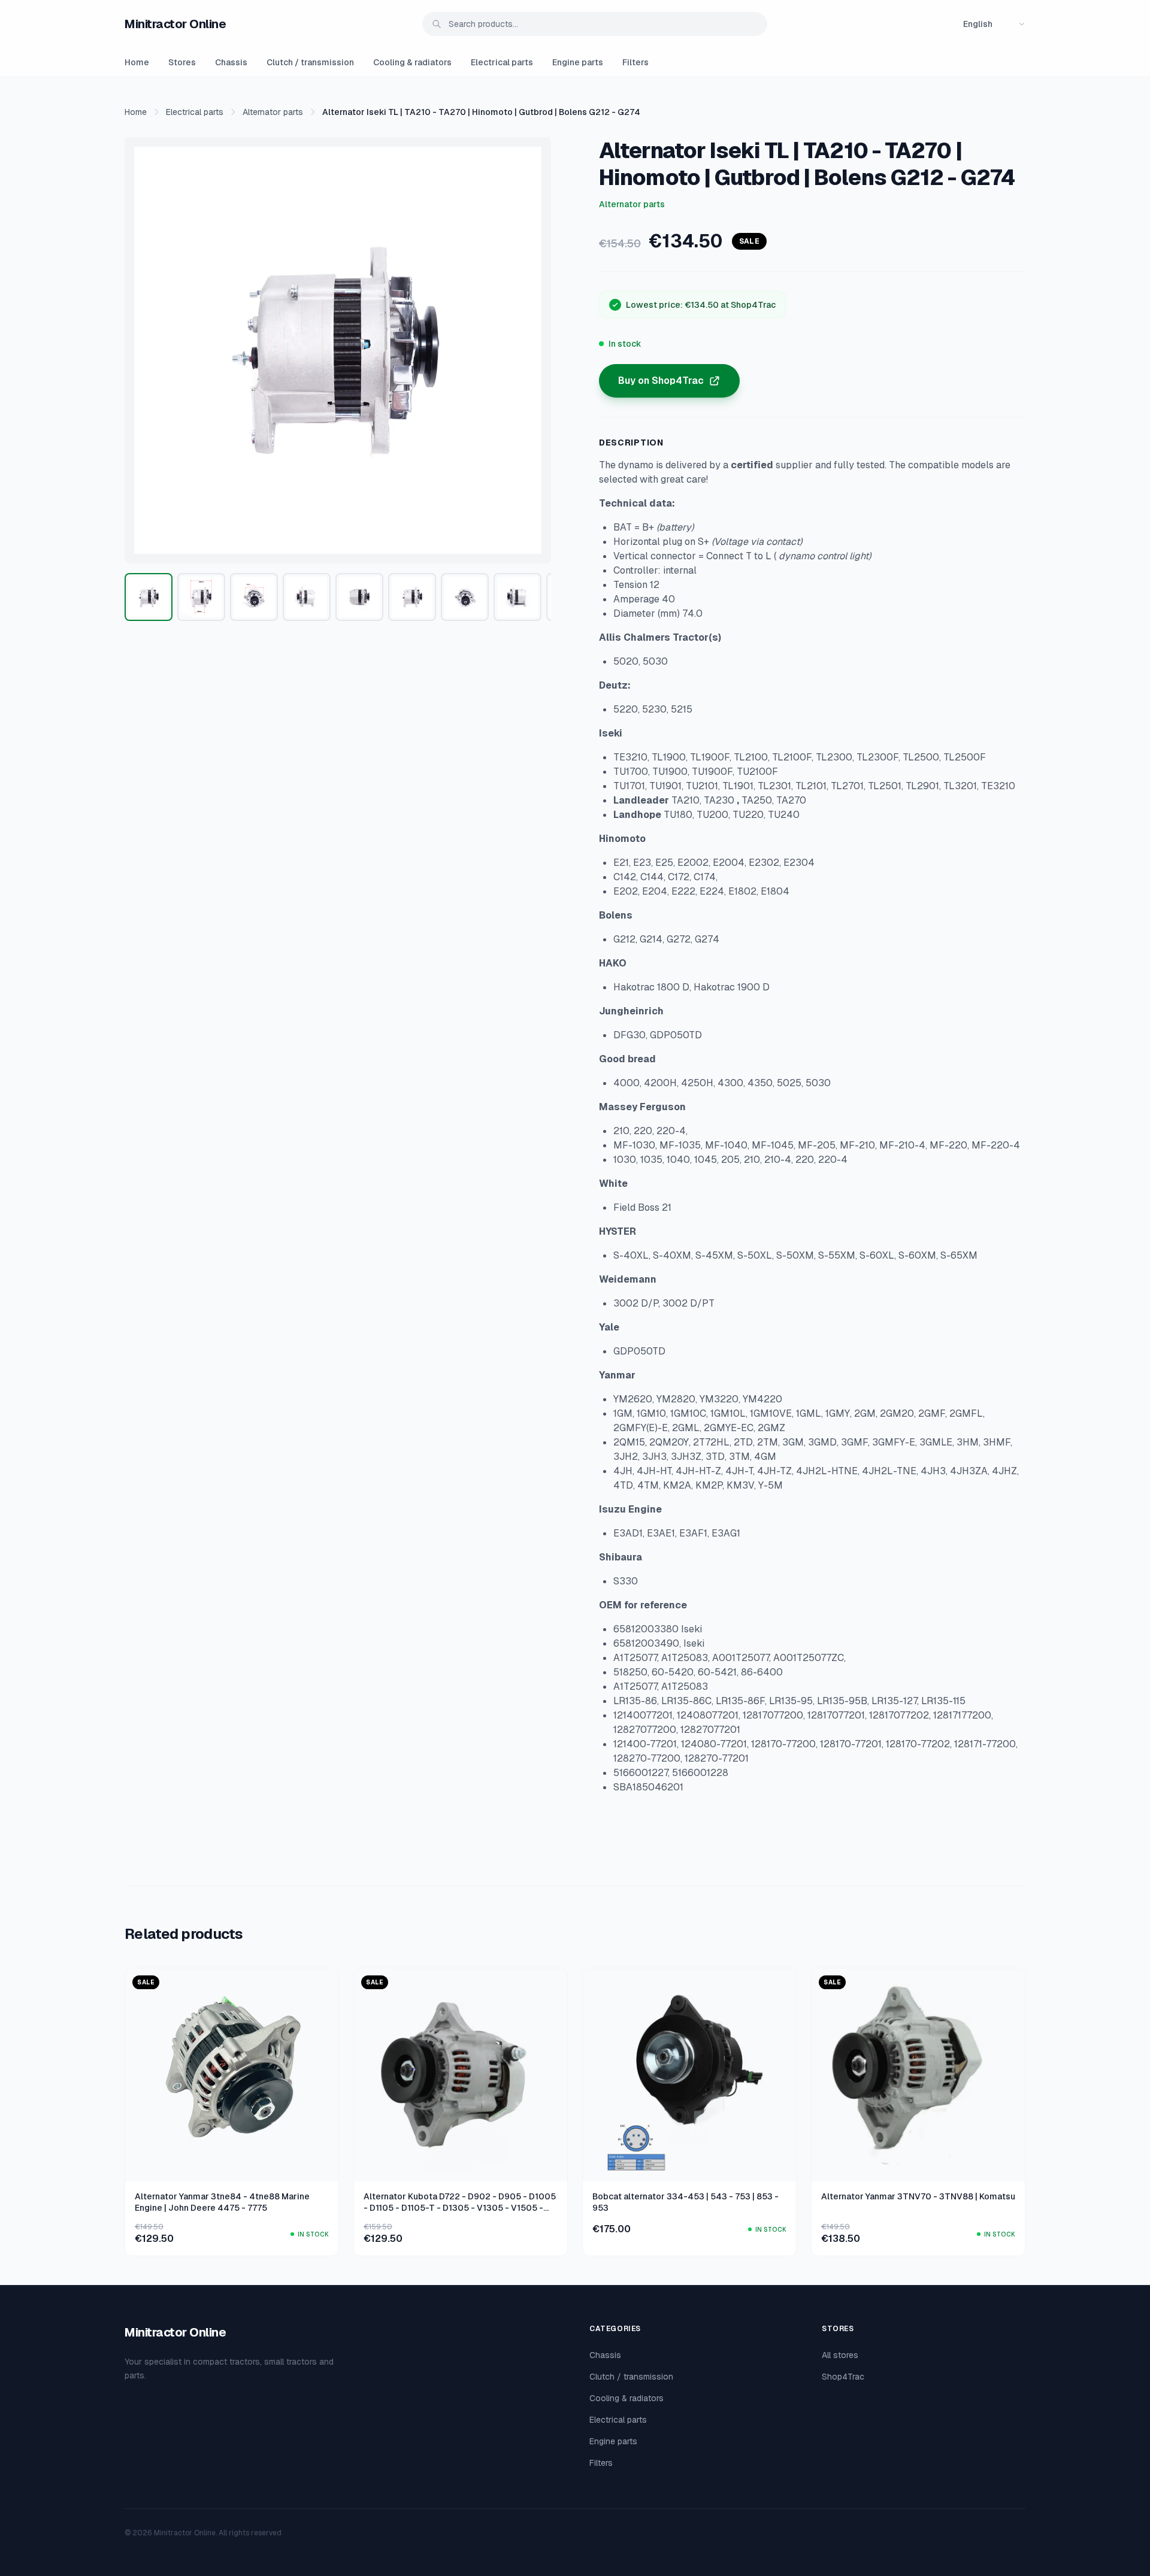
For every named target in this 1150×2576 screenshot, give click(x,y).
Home (137, 62)
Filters (635, 62)
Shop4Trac (843, 2377)
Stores (182, 62)
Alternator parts (273, 112)
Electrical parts (502, 62)
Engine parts (578, 62)
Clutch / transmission (310, 62)
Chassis (231, 62)
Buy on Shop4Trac (661, 381)
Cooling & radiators (412, 62)
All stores (840, 2355)
